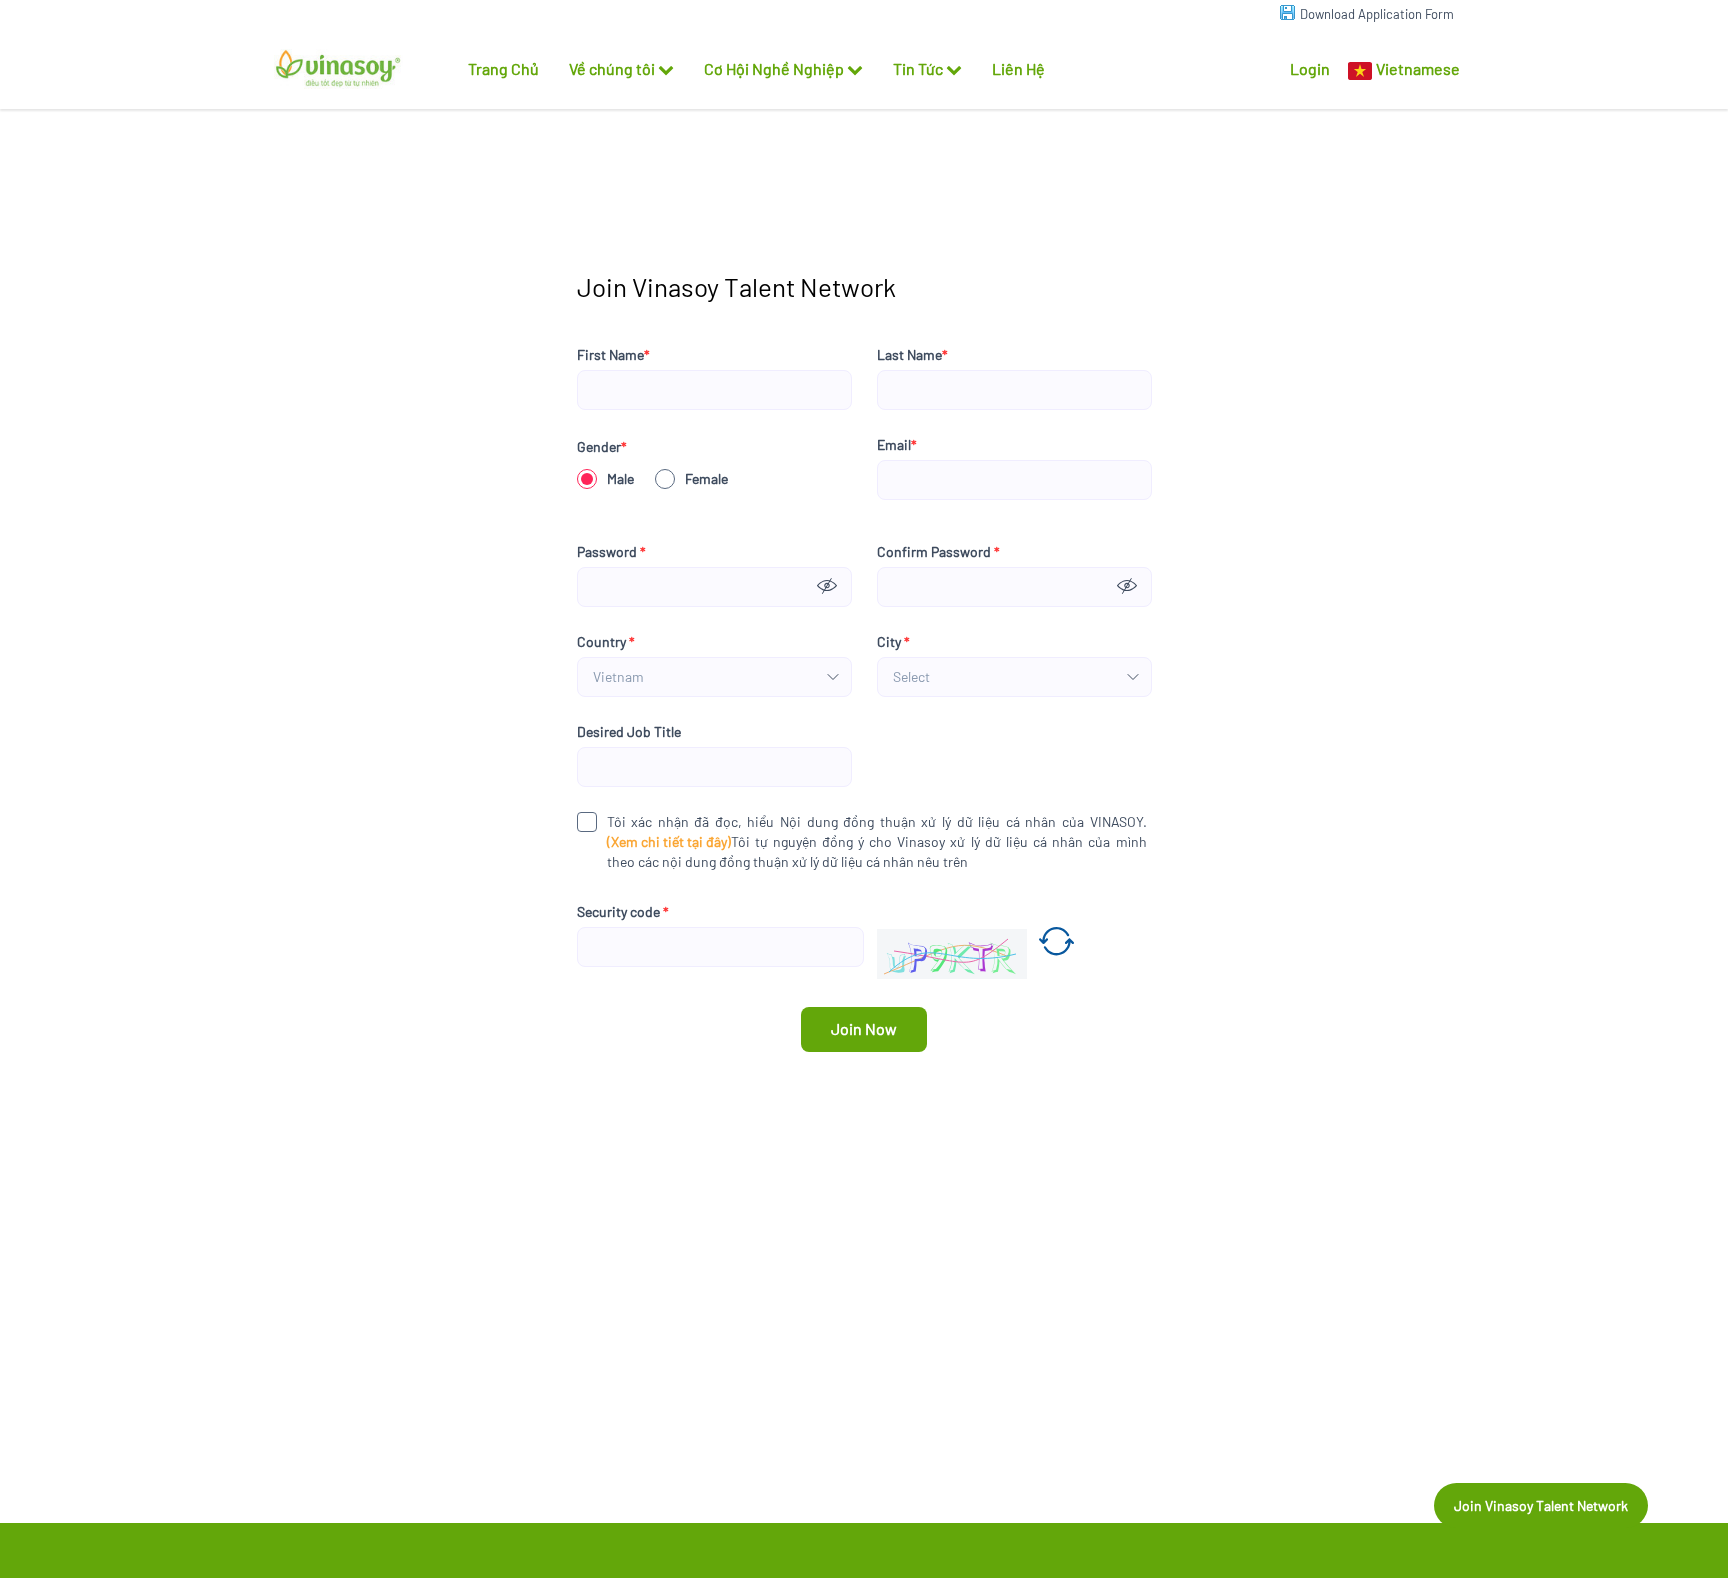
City (893, 641)
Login (1310, 68)
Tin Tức (918, 68)
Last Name (912, 354)
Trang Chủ (503, 68)
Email (897, 444)
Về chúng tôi (612, 68)
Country (606, 641)
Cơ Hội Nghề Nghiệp (774, 68)
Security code (623, 911)
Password (611, 551)
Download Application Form (1377, 14)
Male (620, 478)
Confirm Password (938, 551)
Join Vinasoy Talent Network (1541, 1505)
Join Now (864, 1028)
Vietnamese (1418, 68)
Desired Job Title (629, 731)
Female (706, 478)
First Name (613, 354)
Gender (602, 446)
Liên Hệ (1018, 68)
